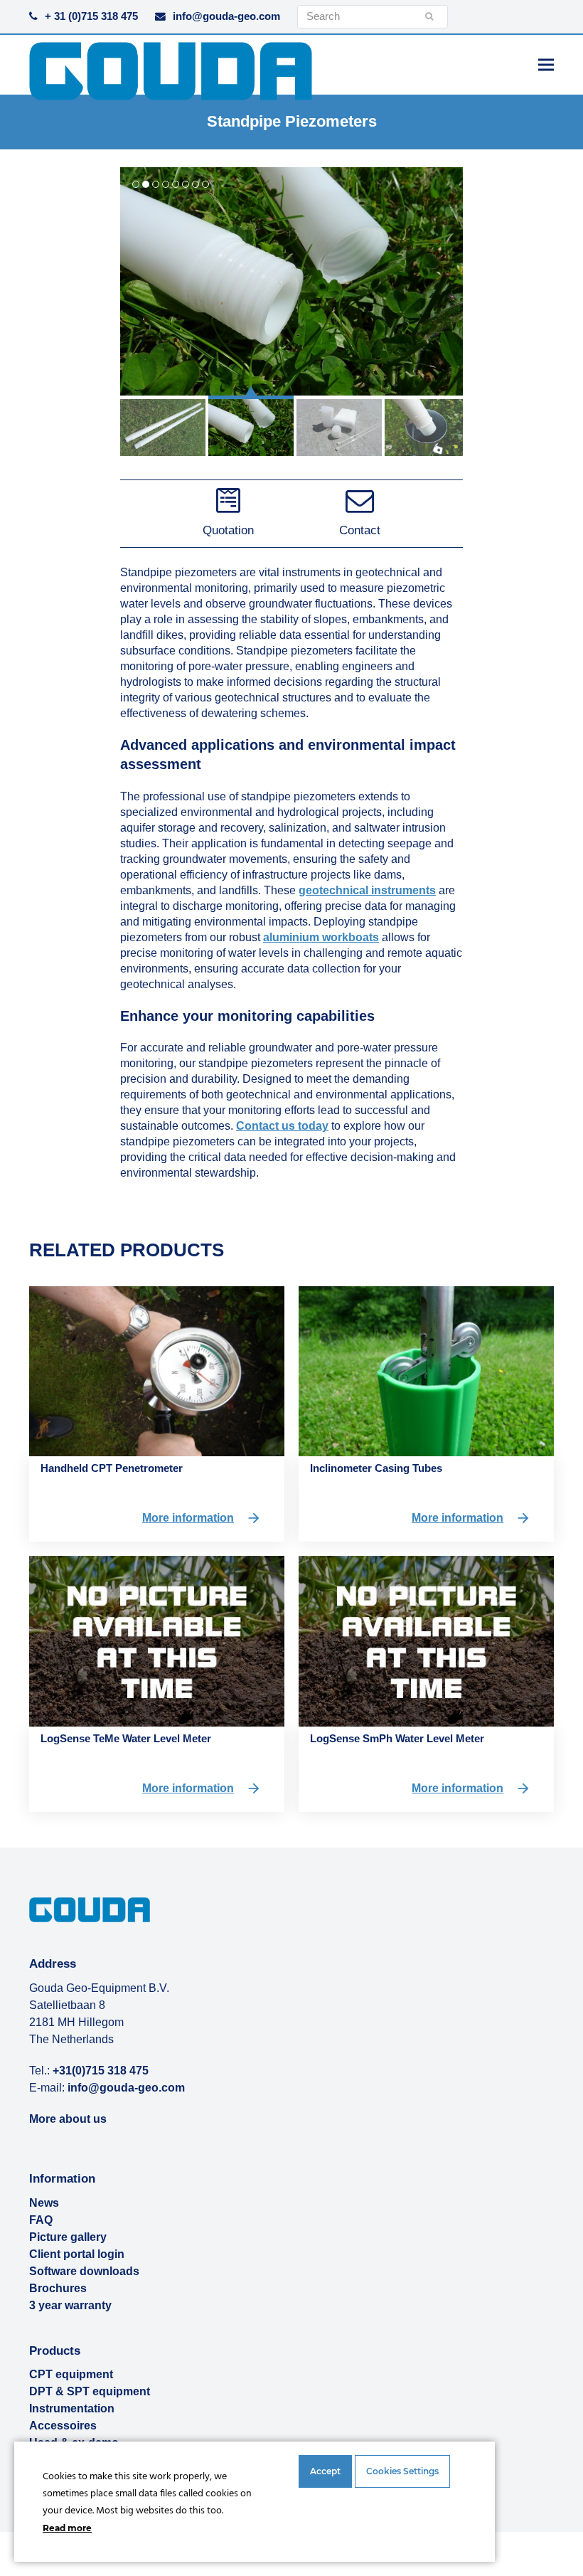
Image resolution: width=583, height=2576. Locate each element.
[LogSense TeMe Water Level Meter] (157, 1640)
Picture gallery (68, 2237)
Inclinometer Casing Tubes (376, 1468)
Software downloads (84, 2271)
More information (188, 1518)
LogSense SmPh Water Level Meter (397, 1738)
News (44, 2203)
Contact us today (282, 1126)
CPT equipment (71, 2374)
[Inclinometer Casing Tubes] (426, 1371)
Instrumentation (72, 2408)
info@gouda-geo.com (226, 16)
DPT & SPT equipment (90, 2391)
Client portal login (77, 2254)
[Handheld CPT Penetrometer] (157, 1371)
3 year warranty (70, 2305)
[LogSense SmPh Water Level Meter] (426, 1640)
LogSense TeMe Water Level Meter (126, 1738)
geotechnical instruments (367, 890)
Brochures (58, 2288)
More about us (68, 2119)
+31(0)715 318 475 (101, 2071)
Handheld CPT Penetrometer (112, 1468)
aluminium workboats (321, 937)
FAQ (41, 2220)
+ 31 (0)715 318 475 (91, 16)
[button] (546, 64)
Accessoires (63, 2426)
